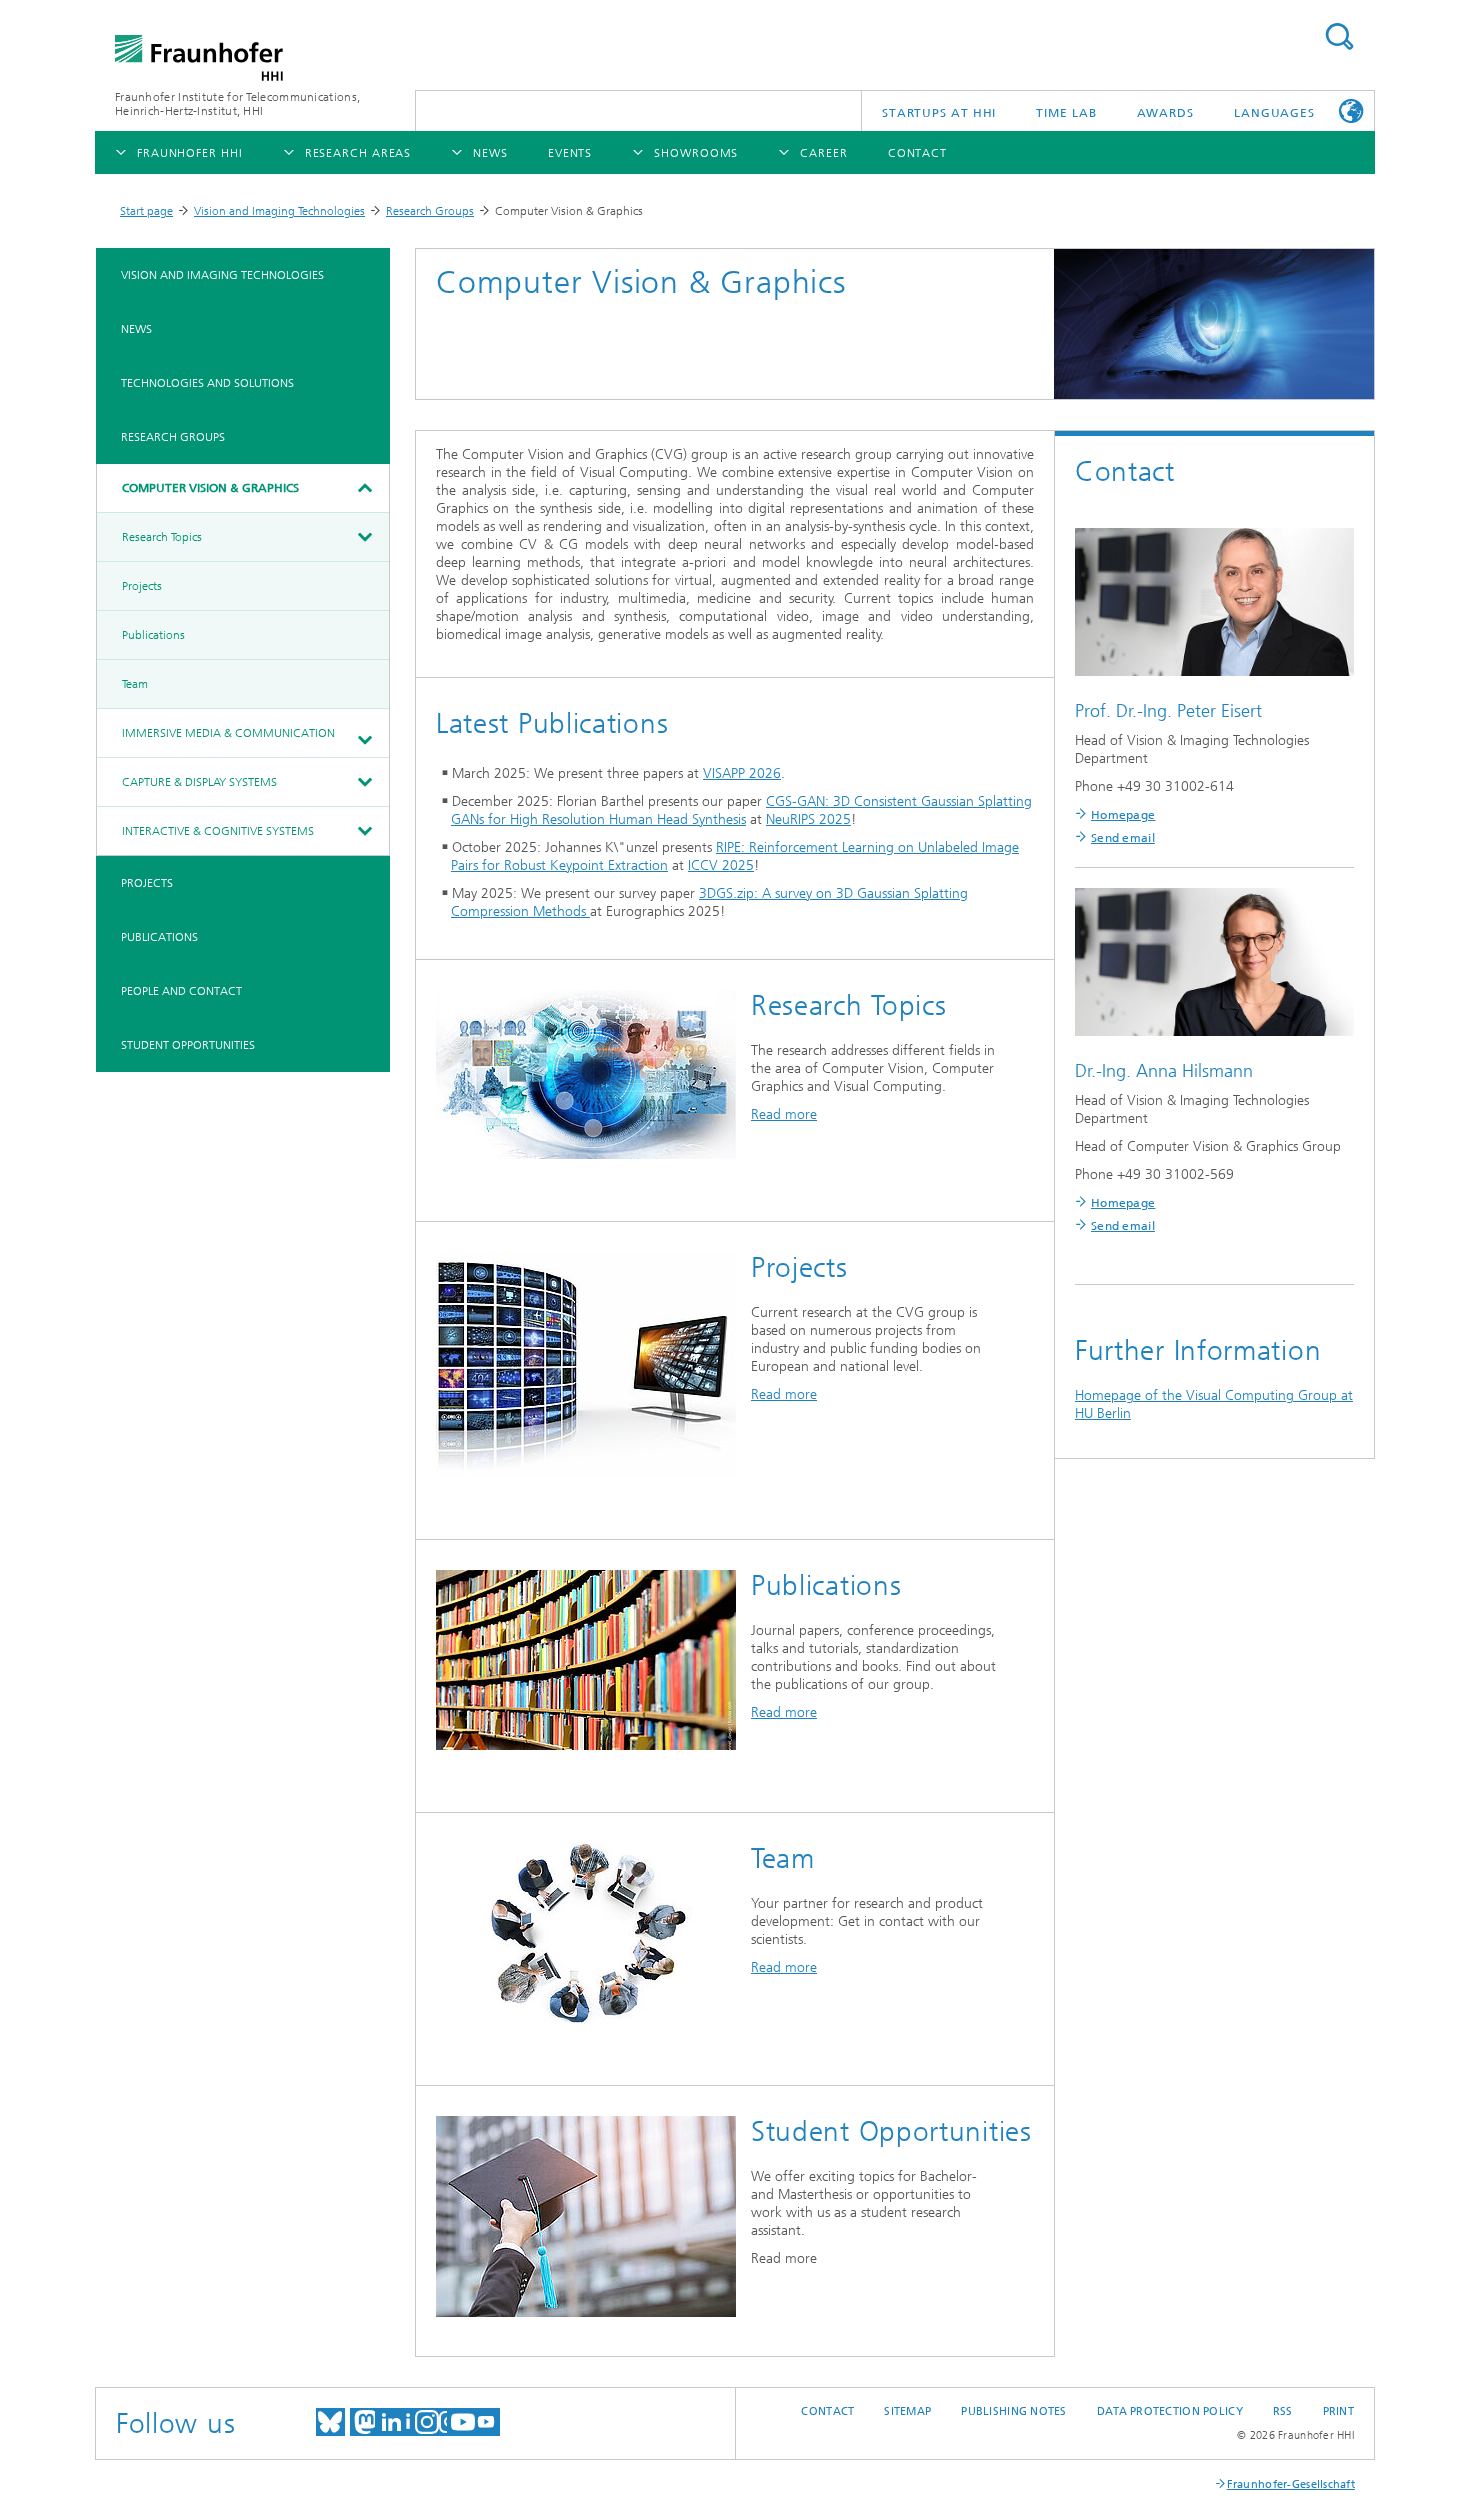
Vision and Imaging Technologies (279, 211)
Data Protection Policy (1170, 2411)
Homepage (1123, 815)
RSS (1283, 2411)
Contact (827, 2411)
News (136, 329)
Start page (146, 211)
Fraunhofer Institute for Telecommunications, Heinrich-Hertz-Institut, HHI (237, 104)
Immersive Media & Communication (228, 733)
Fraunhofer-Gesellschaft (1291, 2484)
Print (1338, 2411)
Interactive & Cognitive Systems (218, 831)
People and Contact (181, 991)
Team (135, 684)
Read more (784, 1114)
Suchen (1339, 36)
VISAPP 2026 (742, 773)
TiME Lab (1066, 113)
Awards (1165, 113)
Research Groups (430, 211)
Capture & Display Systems (199, 782)
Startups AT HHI (939, 113)
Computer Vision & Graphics (210, 488)
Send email (1123, 838)
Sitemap (907, 2411)
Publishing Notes (1013, 2411)
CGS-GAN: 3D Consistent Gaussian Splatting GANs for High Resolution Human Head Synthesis (741, 810)
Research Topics (162, 537)
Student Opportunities (188, 1045)
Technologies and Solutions (207, 383)
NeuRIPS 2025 (808, 819)
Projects (142, 586)
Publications (153, 635)
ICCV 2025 (721, 865)
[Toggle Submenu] (364, 488)
